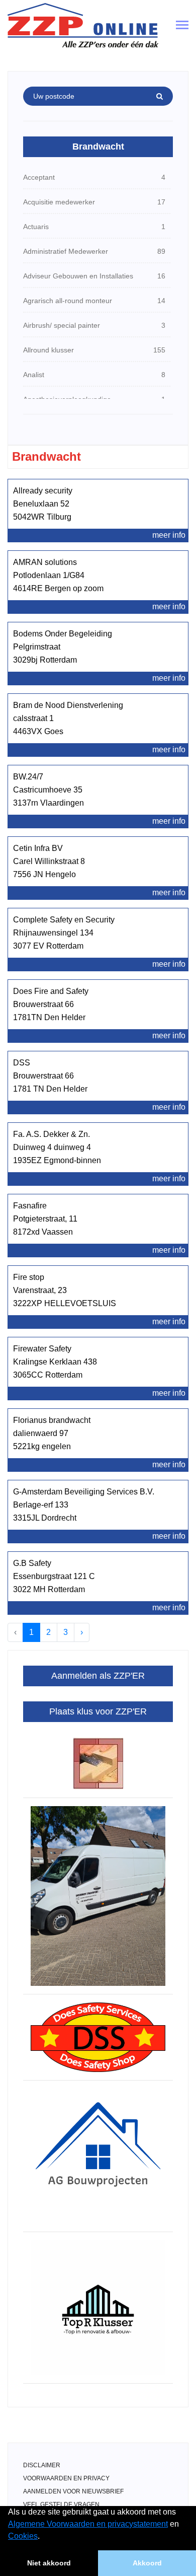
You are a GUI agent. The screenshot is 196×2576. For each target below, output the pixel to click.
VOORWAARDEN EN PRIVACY (66, 2478)
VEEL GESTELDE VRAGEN (61, 2505)
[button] (43, 2537)
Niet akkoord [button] (49, 2563)
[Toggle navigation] (182, 26)
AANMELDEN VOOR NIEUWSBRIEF (73, 2491)
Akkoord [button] (147, 2563)
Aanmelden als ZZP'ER (98, 1676)
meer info (169, 535)
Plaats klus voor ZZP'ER (98, 1711)
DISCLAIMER (42, 2465)
